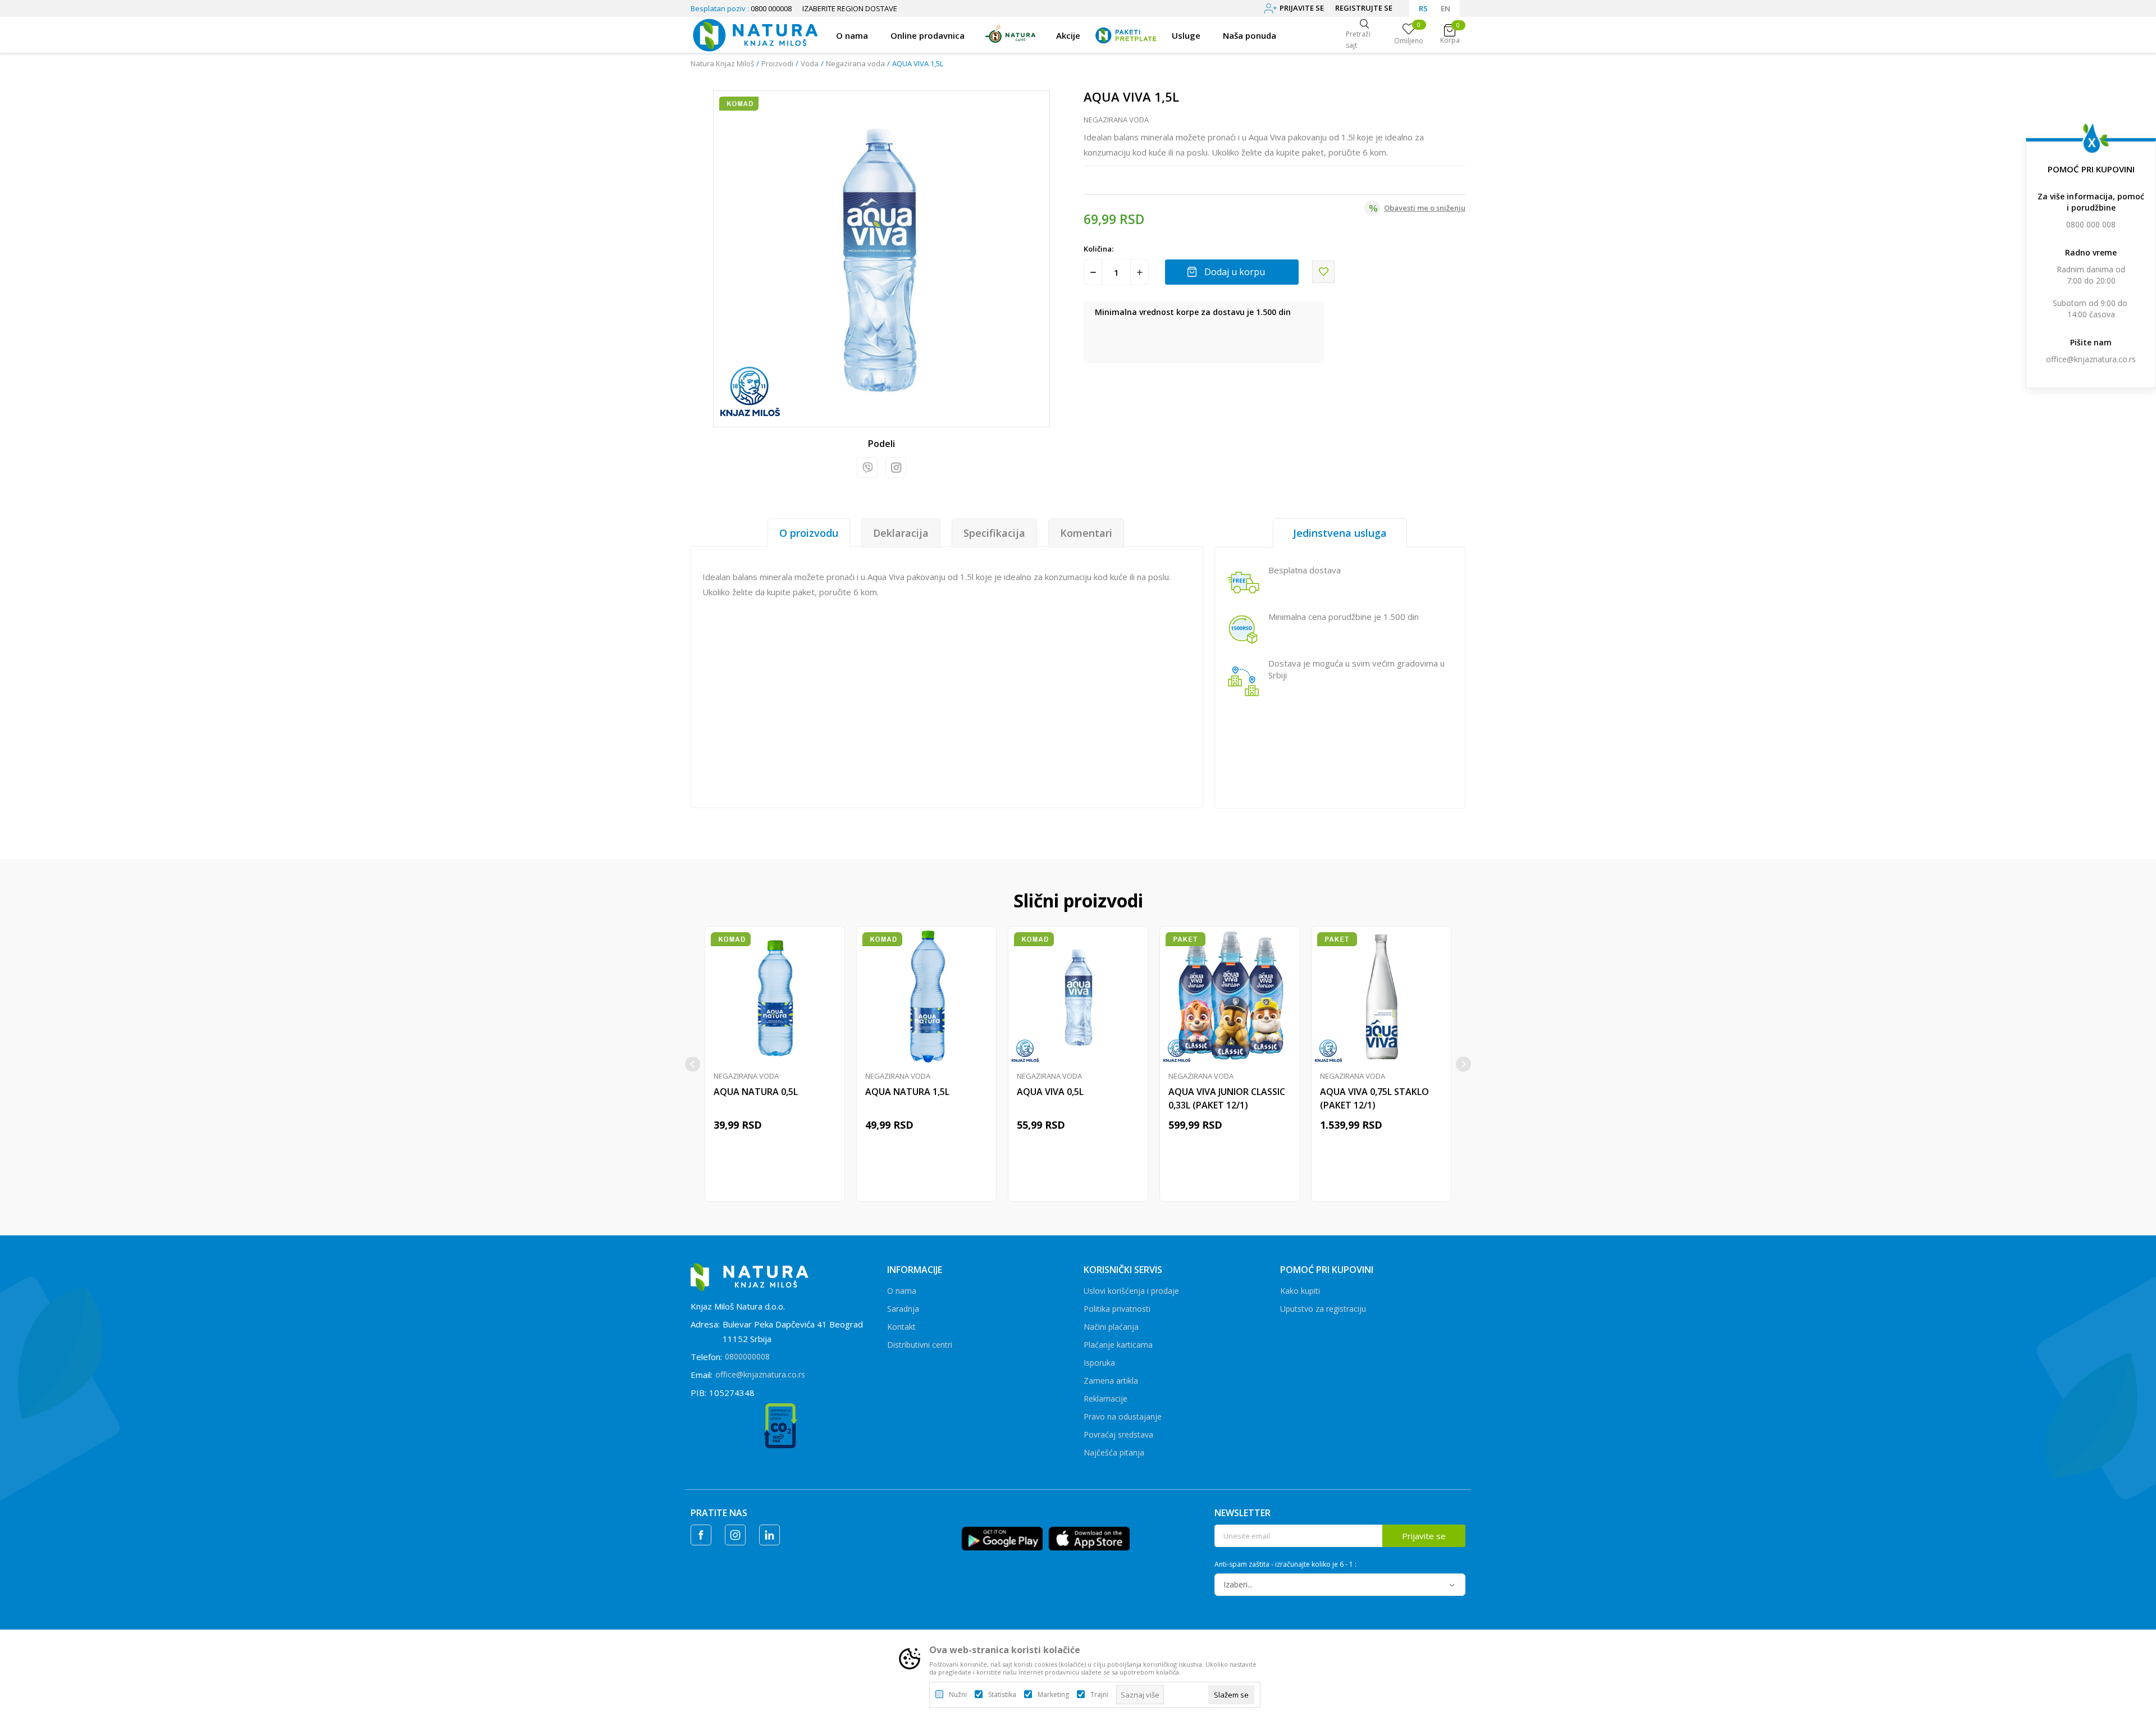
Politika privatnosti (1117, 1309)
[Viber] (867, 467)
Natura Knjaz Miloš (722, 63)
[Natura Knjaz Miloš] (755, 34)
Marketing (1053, 1695)
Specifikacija (994, 533)
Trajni (1099, 1695)
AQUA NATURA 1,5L (907, 1092)
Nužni (958, 1695)
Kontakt (901, 1327)
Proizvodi (777, 63)
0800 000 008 (2091, 224)
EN (1445, 8)
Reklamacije (1106, 1399)
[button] (1323, 272)
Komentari (1086, 533)
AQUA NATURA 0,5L (756, 1092)
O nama (902, 1291)
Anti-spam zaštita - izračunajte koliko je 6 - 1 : (1285, 1564)
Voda (810, 63)
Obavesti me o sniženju (1425, 208)
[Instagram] (896, 467)
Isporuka (1099, 1363)
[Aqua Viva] (750, 392)
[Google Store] (1002, 1537)
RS (1423, 8)
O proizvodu (809, 533)
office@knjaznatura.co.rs (2091, 359)
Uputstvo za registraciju (1323, 1309)
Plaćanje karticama (1118, 1345)
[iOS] (1089, 1537)
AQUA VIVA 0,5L (1050, 1092)
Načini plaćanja (1111, 1327)
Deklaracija (901, 533)
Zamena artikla (1111, 1381)
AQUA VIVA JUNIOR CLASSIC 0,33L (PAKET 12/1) (1227, 1098)
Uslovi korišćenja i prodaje (1131, 1291)
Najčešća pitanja (1114, 1452)
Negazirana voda (855, 63)
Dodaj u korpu (1235, 272)
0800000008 (747, 1356)
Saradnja (903, 1309)
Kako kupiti (1300, 1291)
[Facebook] (701, 1535)
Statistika (1002, 1695)
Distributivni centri (920, 1345)
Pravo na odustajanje (1123, 1416)
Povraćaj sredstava (1118, 1434)
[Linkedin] (769, 1535)
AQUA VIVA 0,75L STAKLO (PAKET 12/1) (1374, 1098)
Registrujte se (1364, 8)
